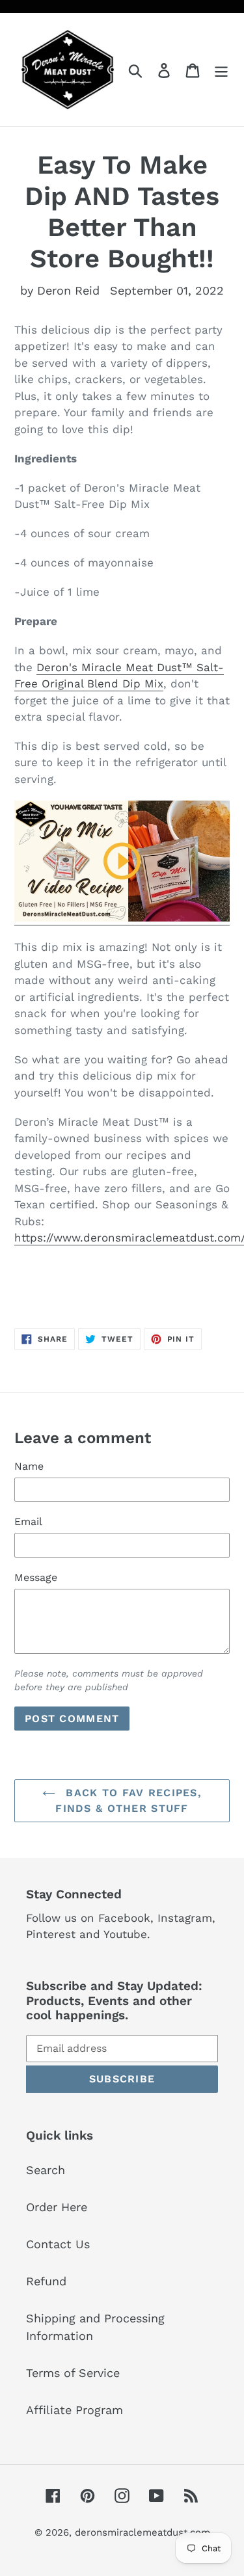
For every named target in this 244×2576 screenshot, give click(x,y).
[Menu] (221, 69)
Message (36, 1577)
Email (28, 1521)
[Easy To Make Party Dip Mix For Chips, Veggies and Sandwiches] (122, 918)
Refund (46, 2281)
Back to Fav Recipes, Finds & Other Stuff (129, 1800)
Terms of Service (73, 2373)
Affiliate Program (75, 2410)
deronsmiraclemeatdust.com (142, 2532)
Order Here (57, 2207)
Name (29, 1466)
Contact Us (58, 2244)
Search (46, 2170)
